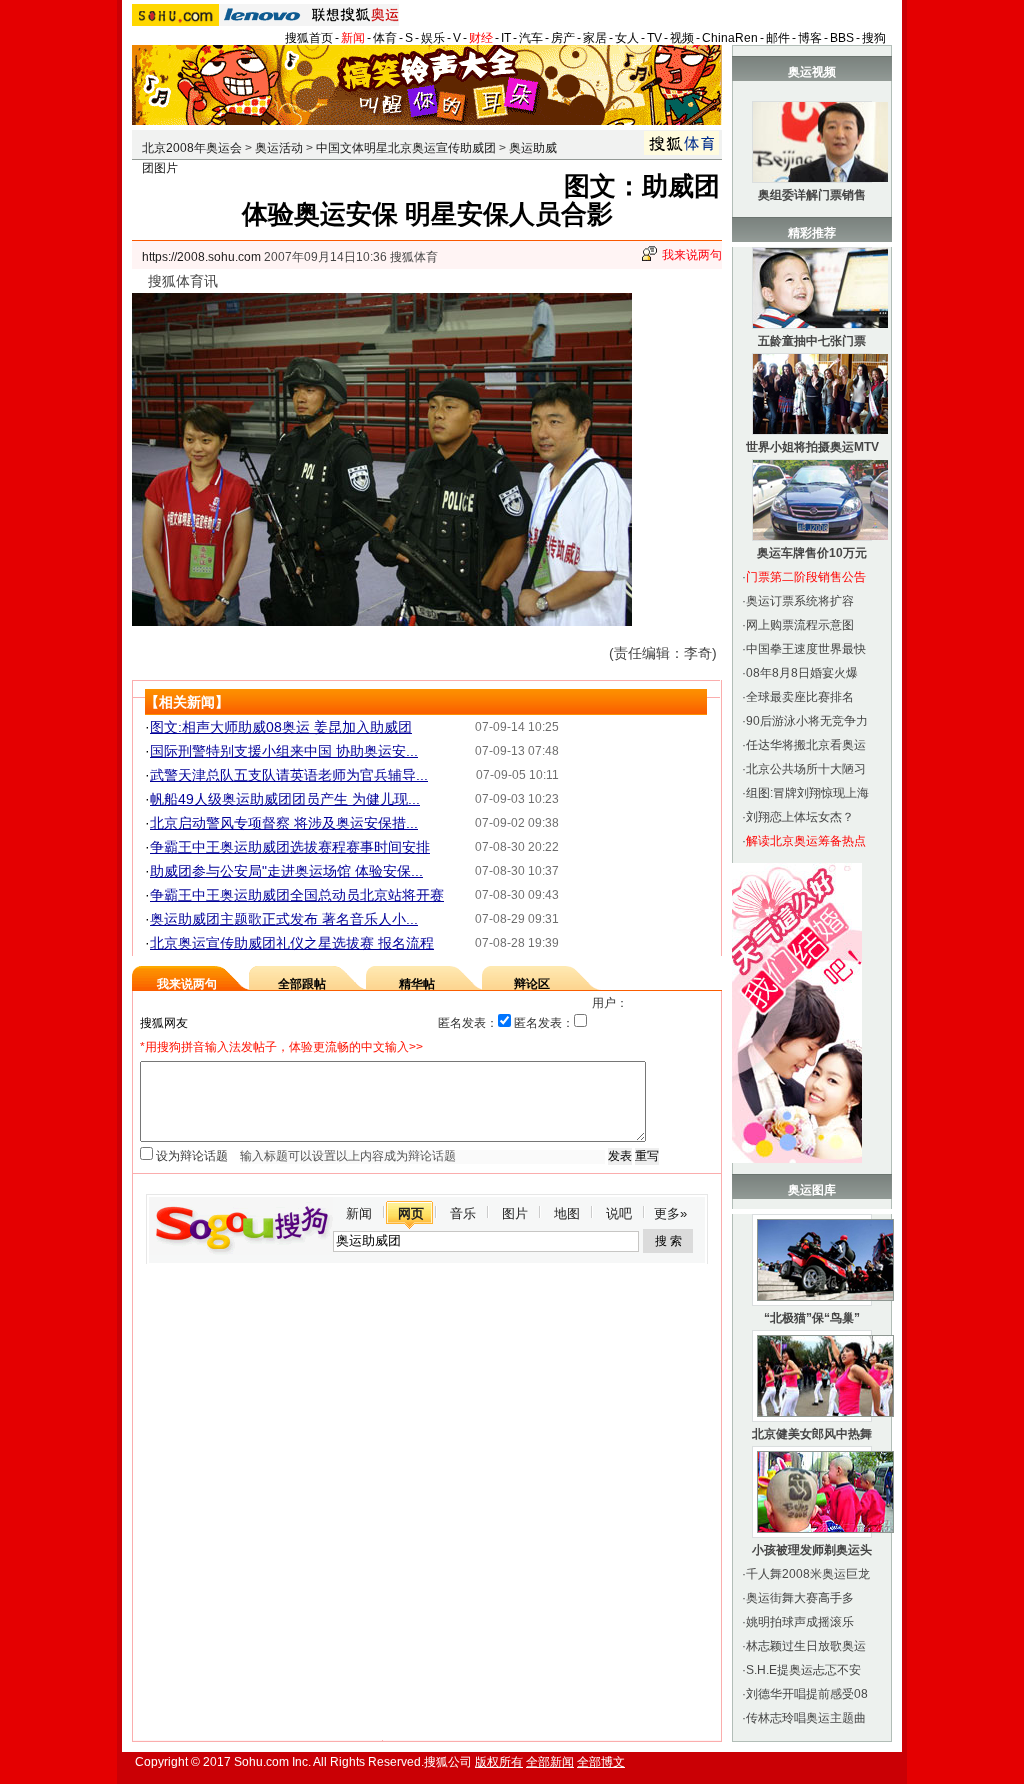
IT (506, 38)
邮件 (778, 38)
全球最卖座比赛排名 (800, 697)
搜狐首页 (309, 38)
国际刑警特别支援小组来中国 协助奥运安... (284, 751)
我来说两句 (692, 255)
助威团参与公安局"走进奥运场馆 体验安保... (286, 871)
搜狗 (874, 38)
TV (654, 38)
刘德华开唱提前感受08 (807, 1694)
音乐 (463, 1213)
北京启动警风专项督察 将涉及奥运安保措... (284, 823)
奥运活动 (279, 148)
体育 (385, 38)
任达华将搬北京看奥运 (806, 745)
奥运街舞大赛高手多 (800, 1598)
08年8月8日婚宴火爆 (802, 673)
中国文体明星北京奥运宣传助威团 (406, 148)
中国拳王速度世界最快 (806, 649)
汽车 (531, 38)
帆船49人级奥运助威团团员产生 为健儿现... (285, 799)
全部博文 (601, 1762)
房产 (563, 38)
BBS (842, 38)
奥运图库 (812, 1190)
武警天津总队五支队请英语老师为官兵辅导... (289, 775)
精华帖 (417, 984)
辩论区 (532, 984)
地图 (567, 1213)
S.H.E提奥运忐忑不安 (803, 1670)
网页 (411, 1213)
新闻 (353, 38)
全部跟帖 (302, 984)
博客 (810, 38)
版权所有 (499, 1762)
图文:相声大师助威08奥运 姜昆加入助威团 (281, 727)
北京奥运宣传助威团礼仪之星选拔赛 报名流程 (292, 943)
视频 (682, 38)
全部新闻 (550, 1762)
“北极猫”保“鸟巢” (812, 1318)
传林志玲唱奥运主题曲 (806, 1718)
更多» (670, 1213)
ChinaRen (730, 38)
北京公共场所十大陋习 (806, 769)
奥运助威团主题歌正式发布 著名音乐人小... (284, 919)
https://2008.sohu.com (201, 257)
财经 (481, 38)
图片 (515, 1213)
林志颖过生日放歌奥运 (806, 1646)
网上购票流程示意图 (800, 625)
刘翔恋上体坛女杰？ (800, 817)
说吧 (619, 1213)
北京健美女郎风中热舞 (812, 1434)
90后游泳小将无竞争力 (807, 721)
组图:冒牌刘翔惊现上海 (807, 793)
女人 (627, 38)
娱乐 (433, 38)
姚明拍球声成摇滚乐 (800, 1622)
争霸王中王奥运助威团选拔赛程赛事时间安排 (290, 847)
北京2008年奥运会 (192, 148)
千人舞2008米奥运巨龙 (808, 1574)
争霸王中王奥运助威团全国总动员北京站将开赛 (297, 895)
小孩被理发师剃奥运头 (812, 1550)
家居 (595, 38)
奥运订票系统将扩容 (800, 601)
